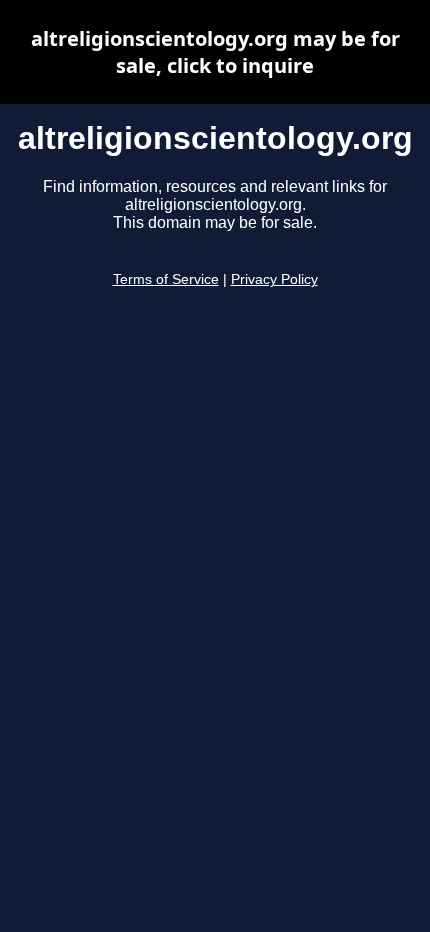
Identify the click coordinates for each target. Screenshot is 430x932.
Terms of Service (166, 279)
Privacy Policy (274, 279)
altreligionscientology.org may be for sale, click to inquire (215, 52)
